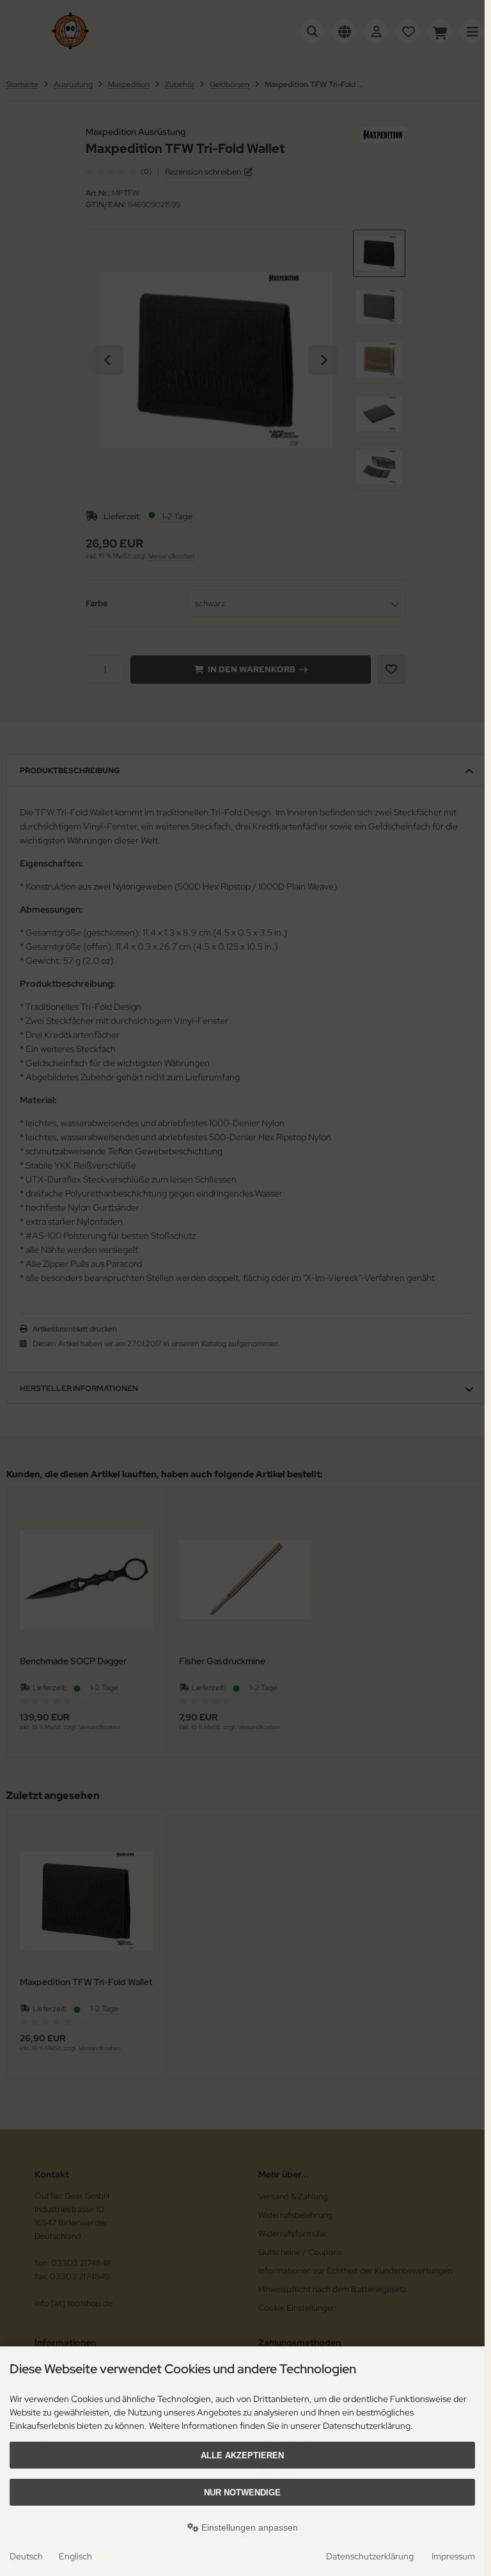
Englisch (75, 2556)
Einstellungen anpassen (248, 2527)
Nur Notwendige (242, 2493)
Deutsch (26, 2556)
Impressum (453, 2556)
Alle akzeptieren (242, 2455)
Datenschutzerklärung (370, 2556)
